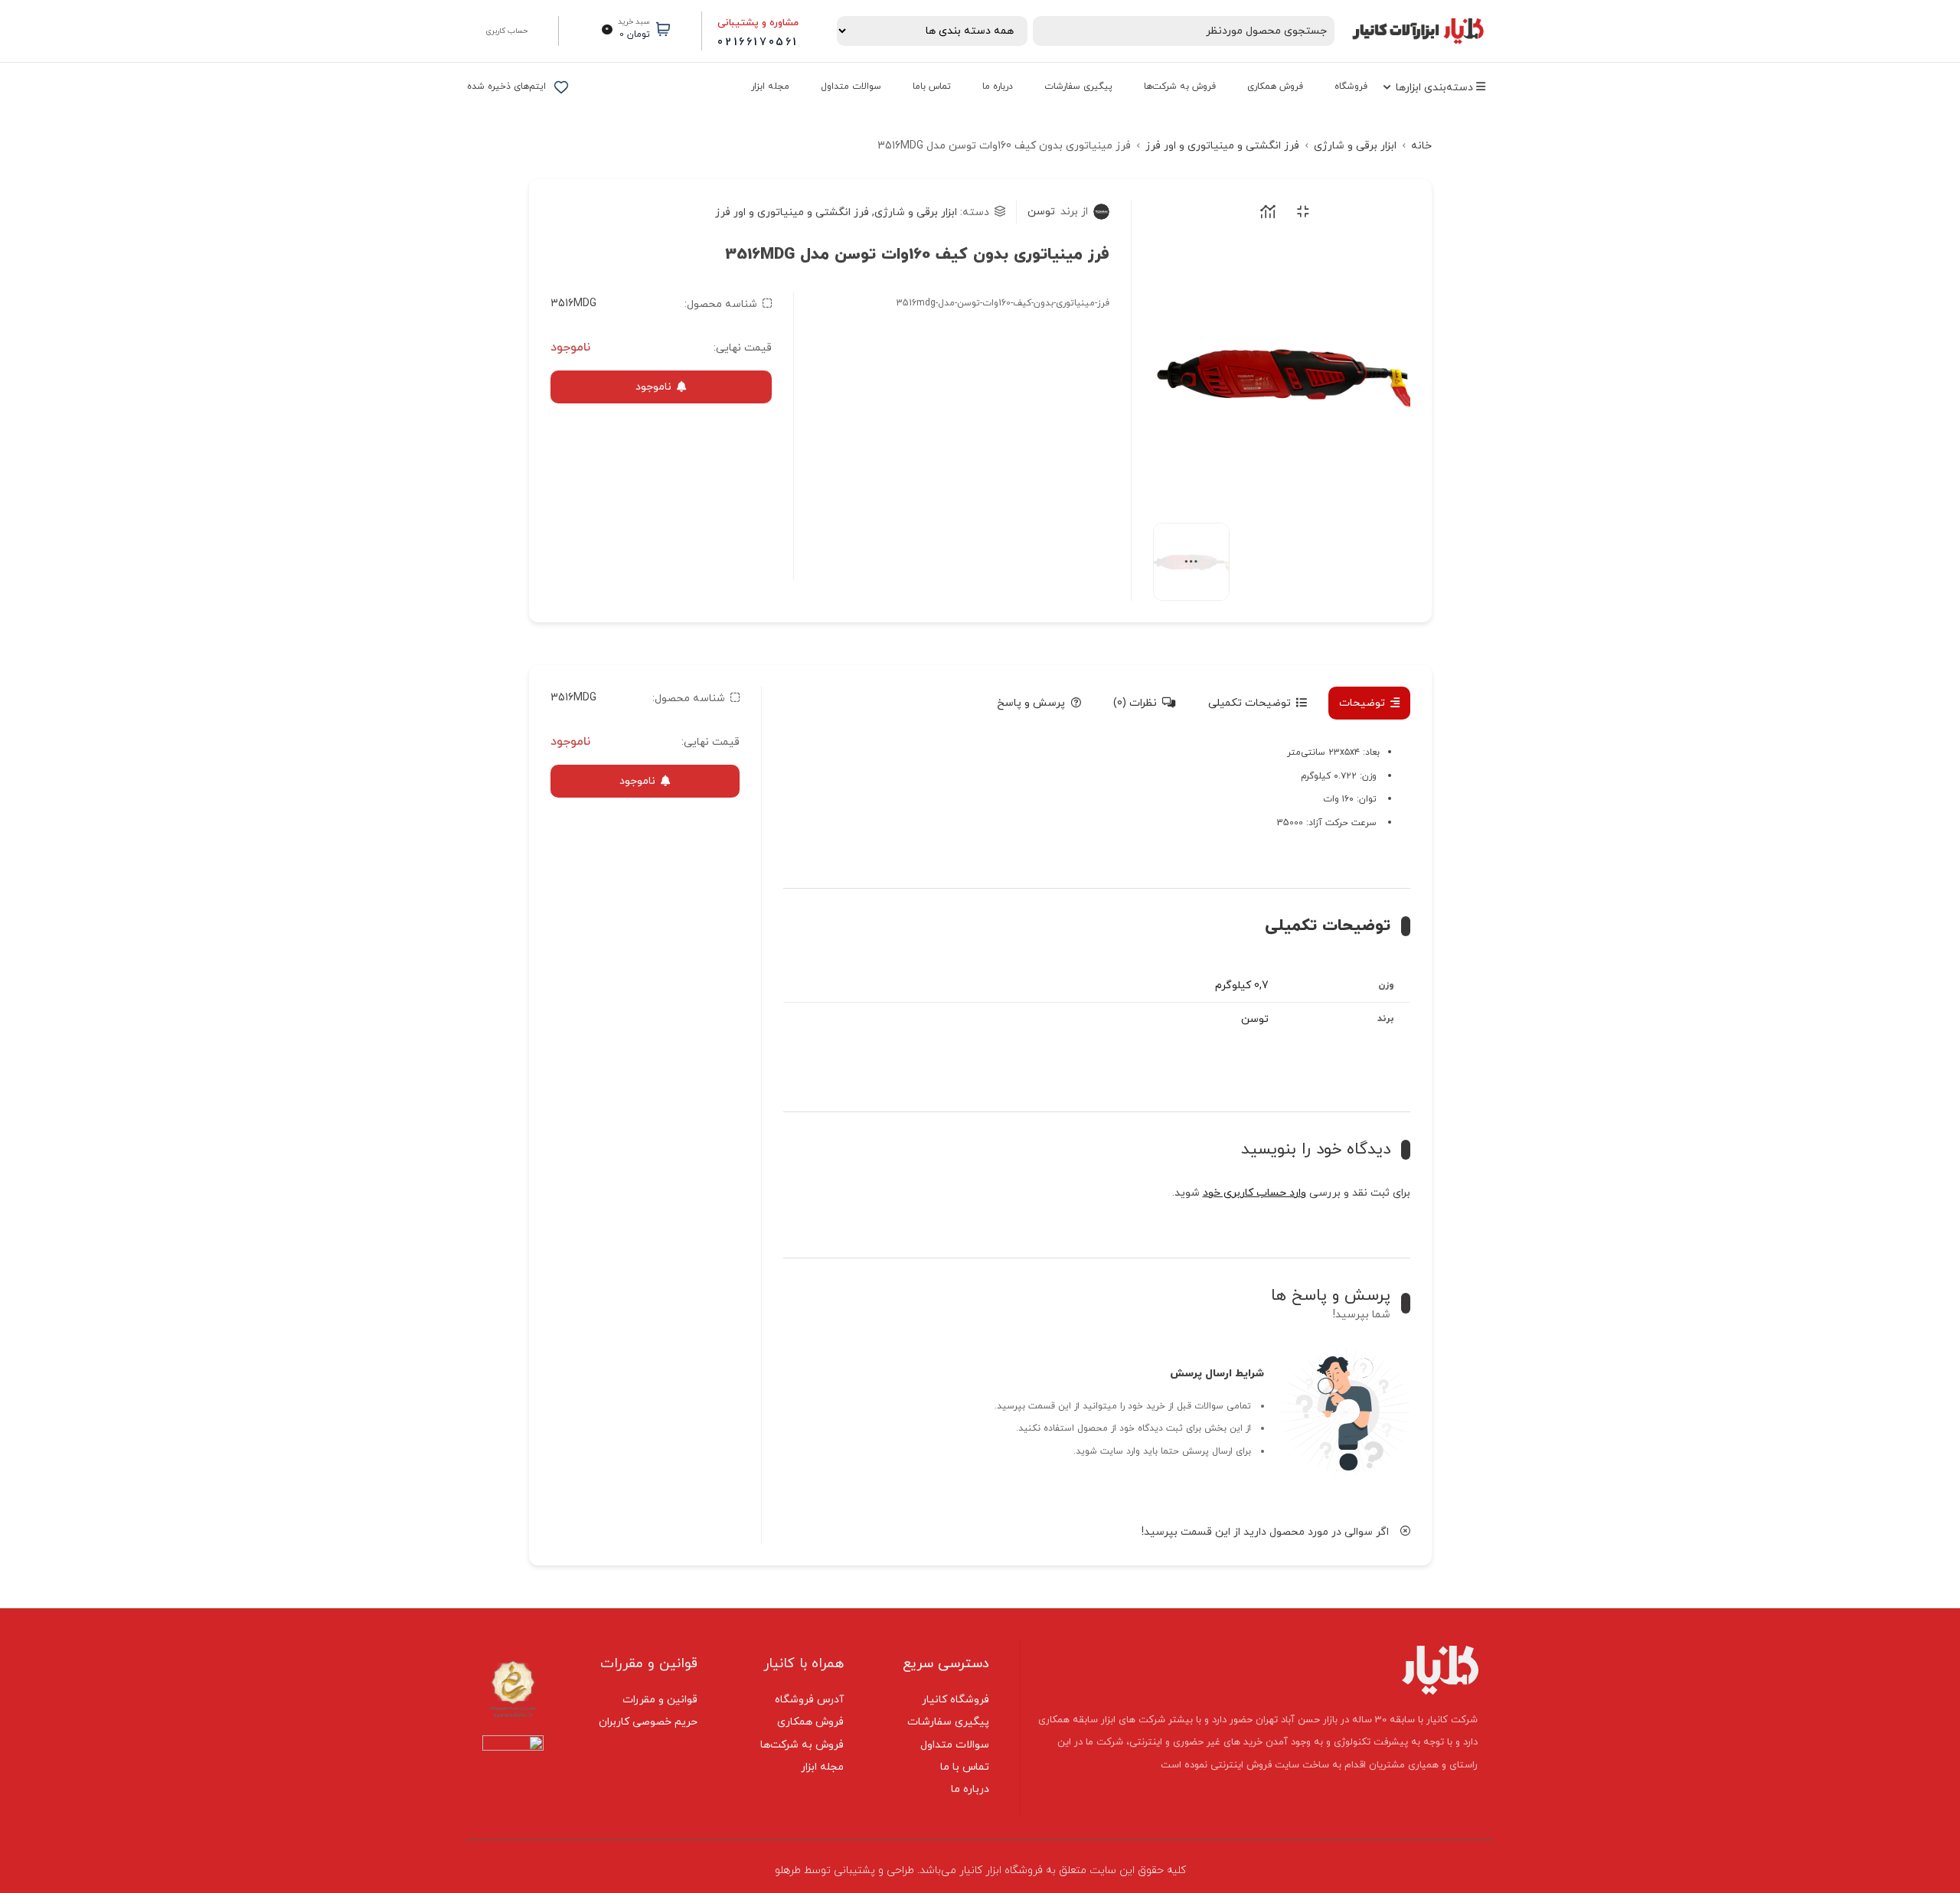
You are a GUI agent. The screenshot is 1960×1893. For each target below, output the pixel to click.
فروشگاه (1351, 86)
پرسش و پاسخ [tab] (1031, 703)
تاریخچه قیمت (1265, 212)
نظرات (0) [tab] (1135, 703)
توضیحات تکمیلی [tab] (1249, 703)
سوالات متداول (851, 86)
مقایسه (1300, 212)
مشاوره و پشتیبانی (758, 23)
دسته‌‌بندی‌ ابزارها (1436, 88)
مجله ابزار (770, 86)
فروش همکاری (1275, 86)
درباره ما (998, 86)
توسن (1058, 212)
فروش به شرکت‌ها (1180, 86)
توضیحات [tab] (1362, 703)
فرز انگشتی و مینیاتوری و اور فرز (1222, 146)
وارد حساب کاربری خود (1254, 1193)
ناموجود (653, 387)
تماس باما (932, 86)
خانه (1421, 146)
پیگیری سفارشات (1078, 86)
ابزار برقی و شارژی (1355, 146)
